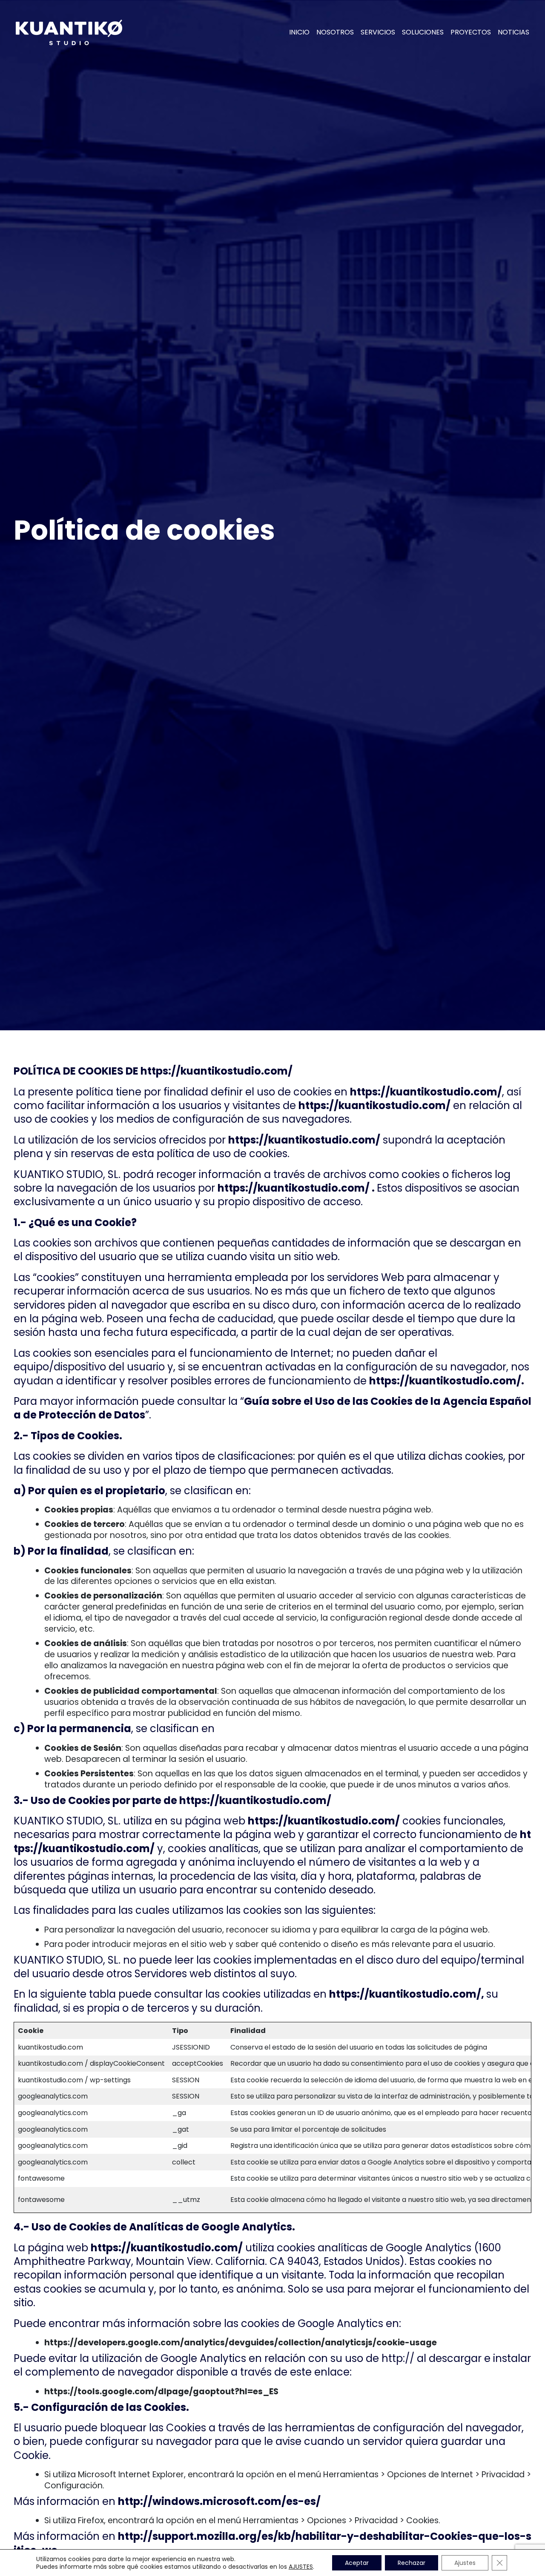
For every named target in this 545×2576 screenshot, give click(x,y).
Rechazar (412, 2563)
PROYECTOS (471, 32)
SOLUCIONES (423, 32)
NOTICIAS (513, 32)
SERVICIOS (378, 32)
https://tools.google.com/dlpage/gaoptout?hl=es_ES (161, 2392)
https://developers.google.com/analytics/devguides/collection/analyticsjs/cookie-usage (241, 2343)
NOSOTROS (335, 32)
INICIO (299, 32)
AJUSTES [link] (301, 2567)
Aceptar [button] (357, 2563)
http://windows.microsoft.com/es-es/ (219, 2501)
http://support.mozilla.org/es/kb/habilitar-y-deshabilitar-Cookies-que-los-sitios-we (272, 2543)
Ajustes (465, 2563)
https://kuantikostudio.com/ (217, 1071)
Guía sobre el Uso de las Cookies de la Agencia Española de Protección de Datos (272, 1408)
